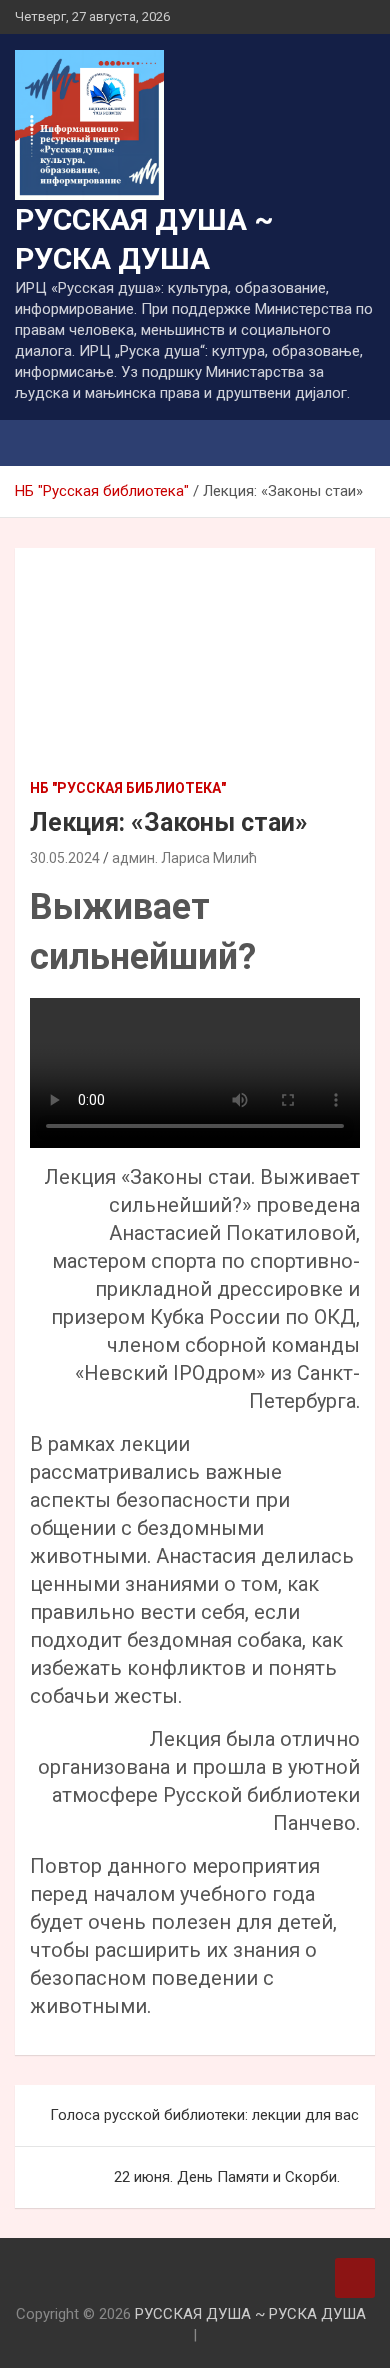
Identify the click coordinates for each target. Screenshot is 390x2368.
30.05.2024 (65, 858)
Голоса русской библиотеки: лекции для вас (204, 2115)
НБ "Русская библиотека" (128, 788)
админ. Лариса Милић (184, 858)
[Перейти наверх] (355, 2278)
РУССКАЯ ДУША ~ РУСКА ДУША (250, 2314)
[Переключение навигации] (40, 443)
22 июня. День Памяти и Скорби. (227, 2177)
